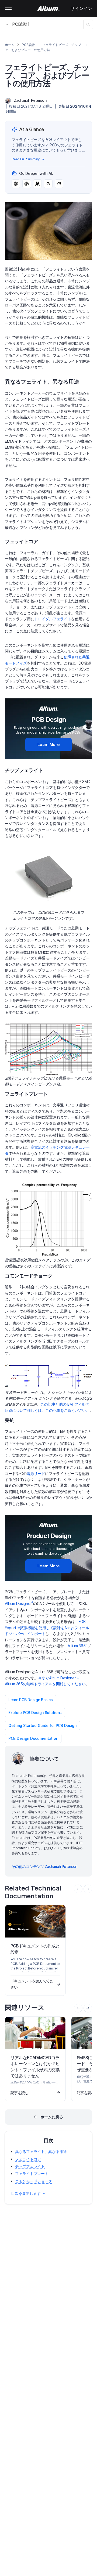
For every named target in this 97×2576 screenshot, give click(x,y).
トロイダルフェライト (53, 619)
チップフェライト (30, 2166)
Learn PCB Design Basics (31, 1700)
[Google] (48, 184)
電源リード (36, 1473)
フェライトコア (28, 2159)
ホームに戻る (52, 2117)
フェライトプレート (32, 2173)
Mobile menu (8, 9)
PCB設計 (21, 24)
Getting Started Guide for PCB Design (42, 1725)
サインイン (81, 8)
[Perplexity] (27, 184)
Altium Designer (19, 1603)
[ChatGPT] (16, 184)
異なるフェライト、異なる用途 (41, 2151)
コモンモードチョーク (34, 2181)
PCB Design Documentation (33, 1738)
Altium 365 (77, 1646)
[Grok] (59, 184)
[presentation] (88, 2008)
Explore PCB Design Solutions (35, 1713)
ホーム (10, 45)
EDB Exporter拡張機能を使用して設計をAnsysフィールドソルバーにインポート (47, 1628)
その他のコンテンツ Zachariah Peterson (44, 1866)
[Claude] (37, 184)
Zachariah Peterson (30, 100)
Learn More (49, 744)
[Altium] (49, 9)
